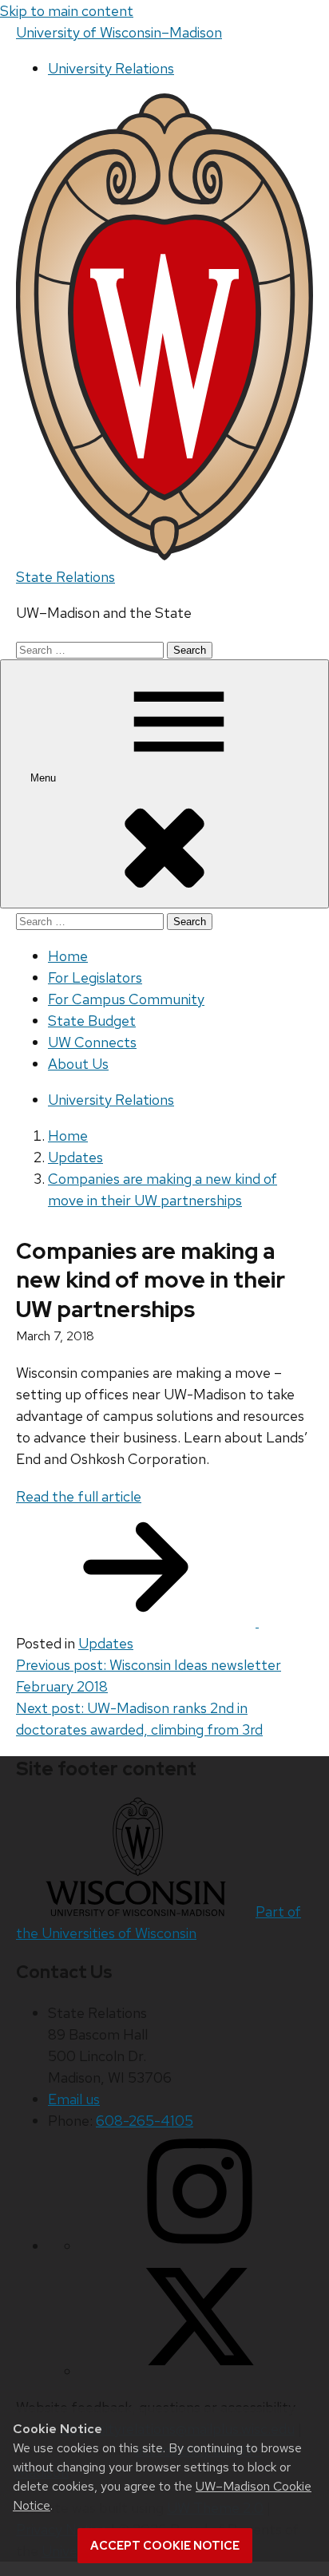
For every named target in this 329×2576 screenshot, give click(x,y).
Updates (106, 1643)
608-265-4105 (145, 2121)
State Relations (65, 577)
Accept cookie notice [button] (165, 2546)
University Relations (111, 68)
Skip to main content (67, 11)
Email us (74, 2099)
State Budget (92, 1021)
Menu (45, 778)
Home (68, 956)
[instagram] (200, 2246)
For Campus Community (126, 999)
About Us (78, 1064)
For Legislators (95, 977)
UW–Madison (119, 32)
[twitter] (200, 2371)
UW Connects (92, 1042)
